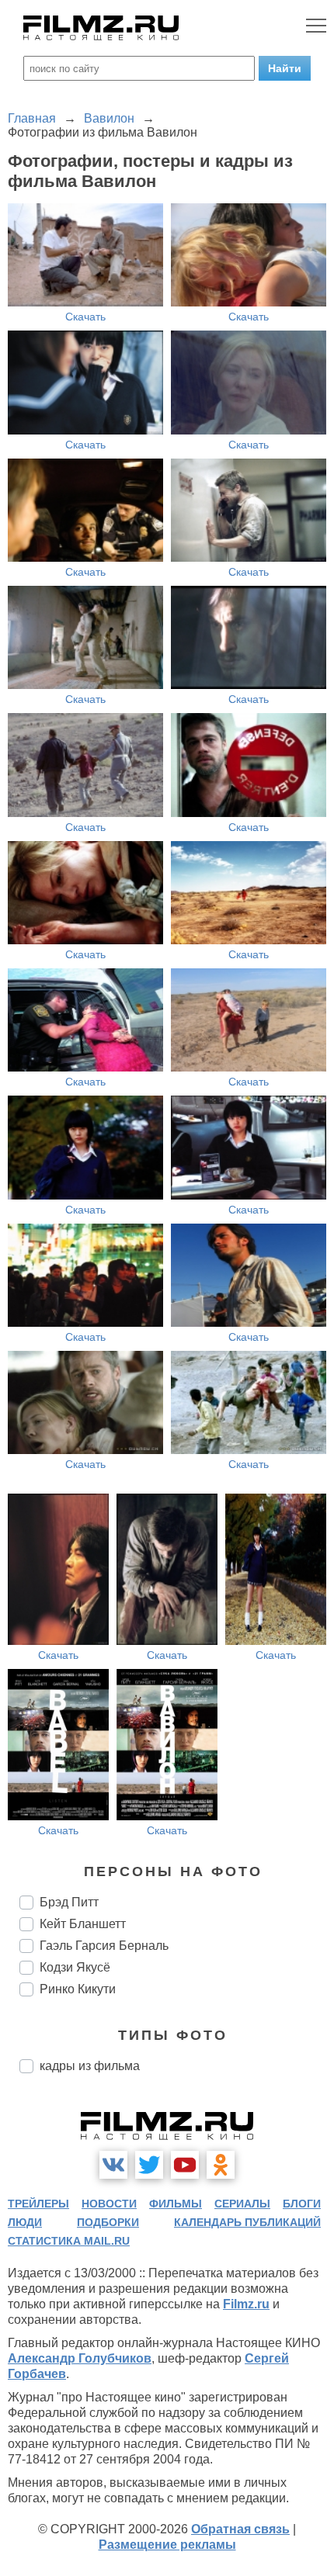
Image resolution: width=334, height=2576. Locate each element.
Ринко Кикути (78, 1989)
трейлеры (38, 2204)
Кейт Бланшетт (83, 1924)
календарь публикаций (247, 2222)
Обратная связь (240, 2529)
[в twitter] (149, 2165)
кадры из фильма (90, 2066)
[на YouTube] (185, 2165)
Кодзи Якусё (75, 1967)
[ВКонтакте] (113, 2165)
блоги (302, 2204)
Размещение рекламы (167, 2545)
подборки (108, 2222)
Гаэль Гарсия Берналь (104, 1946)
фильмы (176, 2204)
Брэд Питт (69, 1902)
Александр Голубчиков (80, 2358)
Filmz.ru (246, 2304)
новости (109, 2204)
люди (25, 2222)
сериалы (242, 2204)
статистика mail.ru (69, 2241)
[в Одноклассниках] (221, 2165)
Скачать (85, 317)
